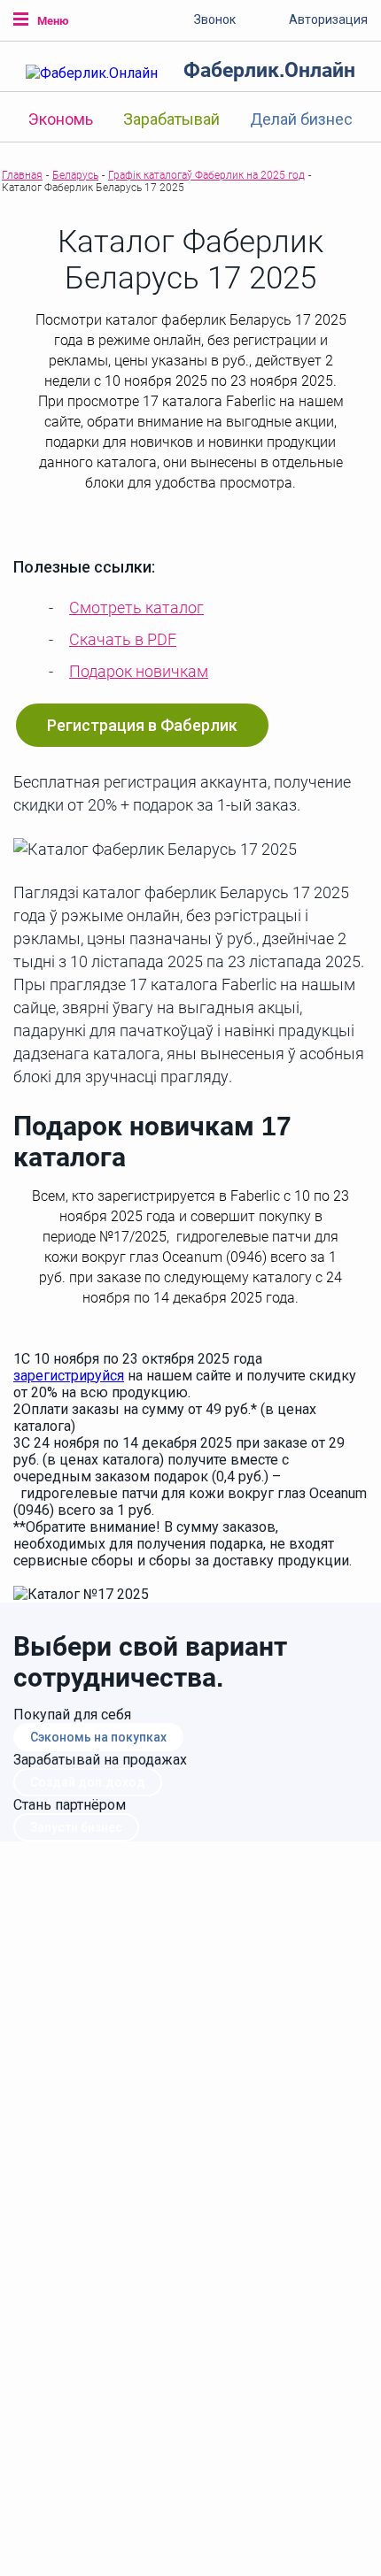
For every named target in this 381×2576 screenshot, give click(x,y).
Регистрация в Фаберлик (142, 725)
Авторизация (328, 19)
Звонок (215, 19)
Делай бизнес (301, 119)
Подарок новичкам (139, 671)
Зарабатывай (171, 119)
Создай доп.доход (88, 1782)
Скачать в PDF (123, 639)
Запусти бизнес (76, 1827)
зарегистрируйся (69, 1376)
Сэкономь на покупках (98, 1737)
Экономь (61, 119)
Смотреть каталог (136, 607)
